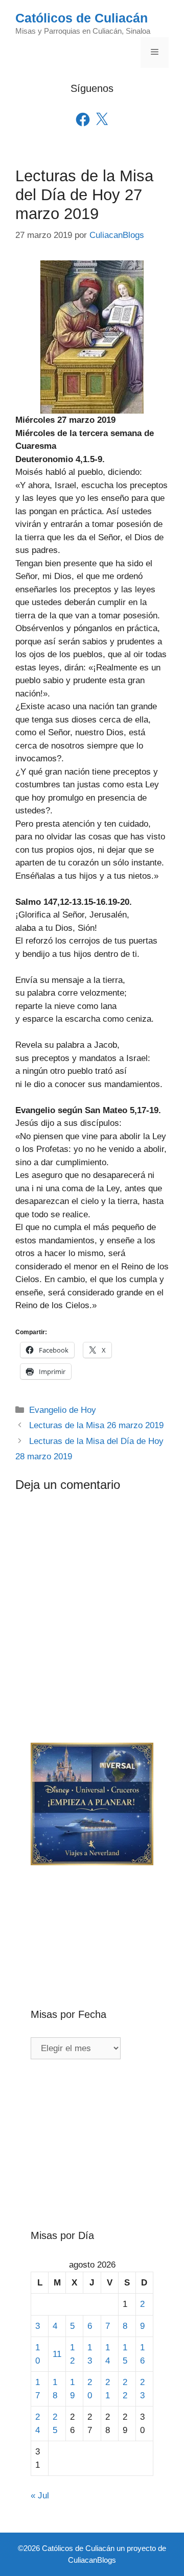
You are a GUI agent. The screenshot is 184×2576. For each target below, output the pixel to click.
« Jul (40, 2496)
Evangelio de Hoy (63, 1410)
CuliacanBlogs (92, 2560)
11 (57, 2354)
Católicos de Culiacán (82, 18)
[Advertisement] (92, 1920)
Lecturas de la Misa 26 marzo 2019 (96, 1425)
